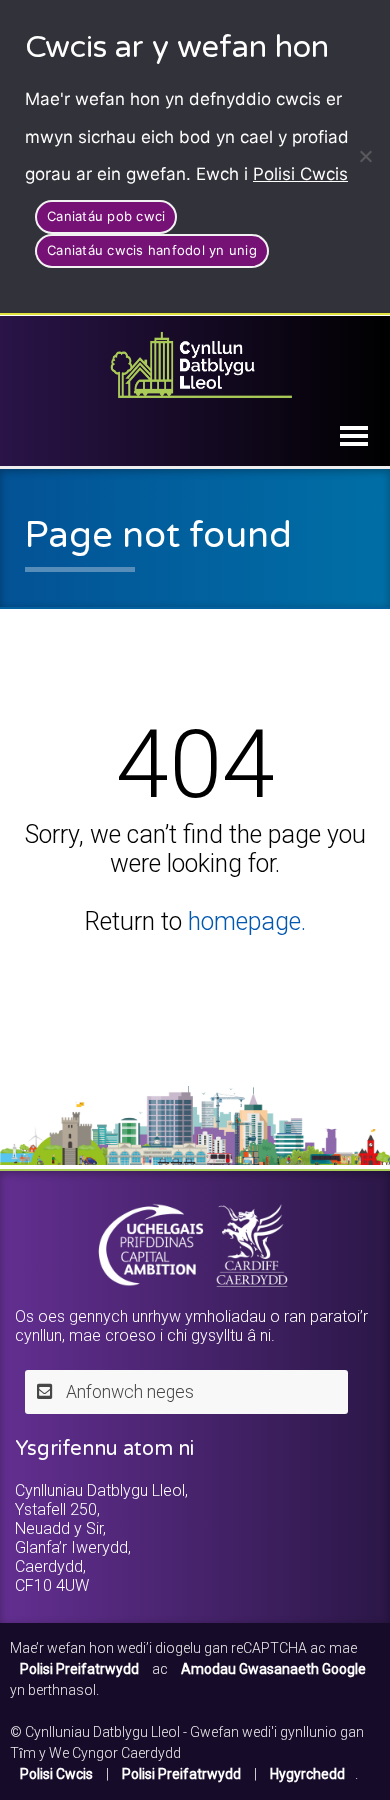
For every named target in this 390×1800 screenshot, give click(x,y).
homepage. (247, 921)
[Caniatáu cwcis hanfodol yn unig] (365, 156)
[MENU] (354, 436)
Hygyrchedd (307, 1774)
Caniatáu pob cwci (106, 216)
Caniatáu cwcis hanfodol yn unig (152, 250)
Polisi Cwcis (300, 174)
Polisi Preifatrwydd (181, 1774)
